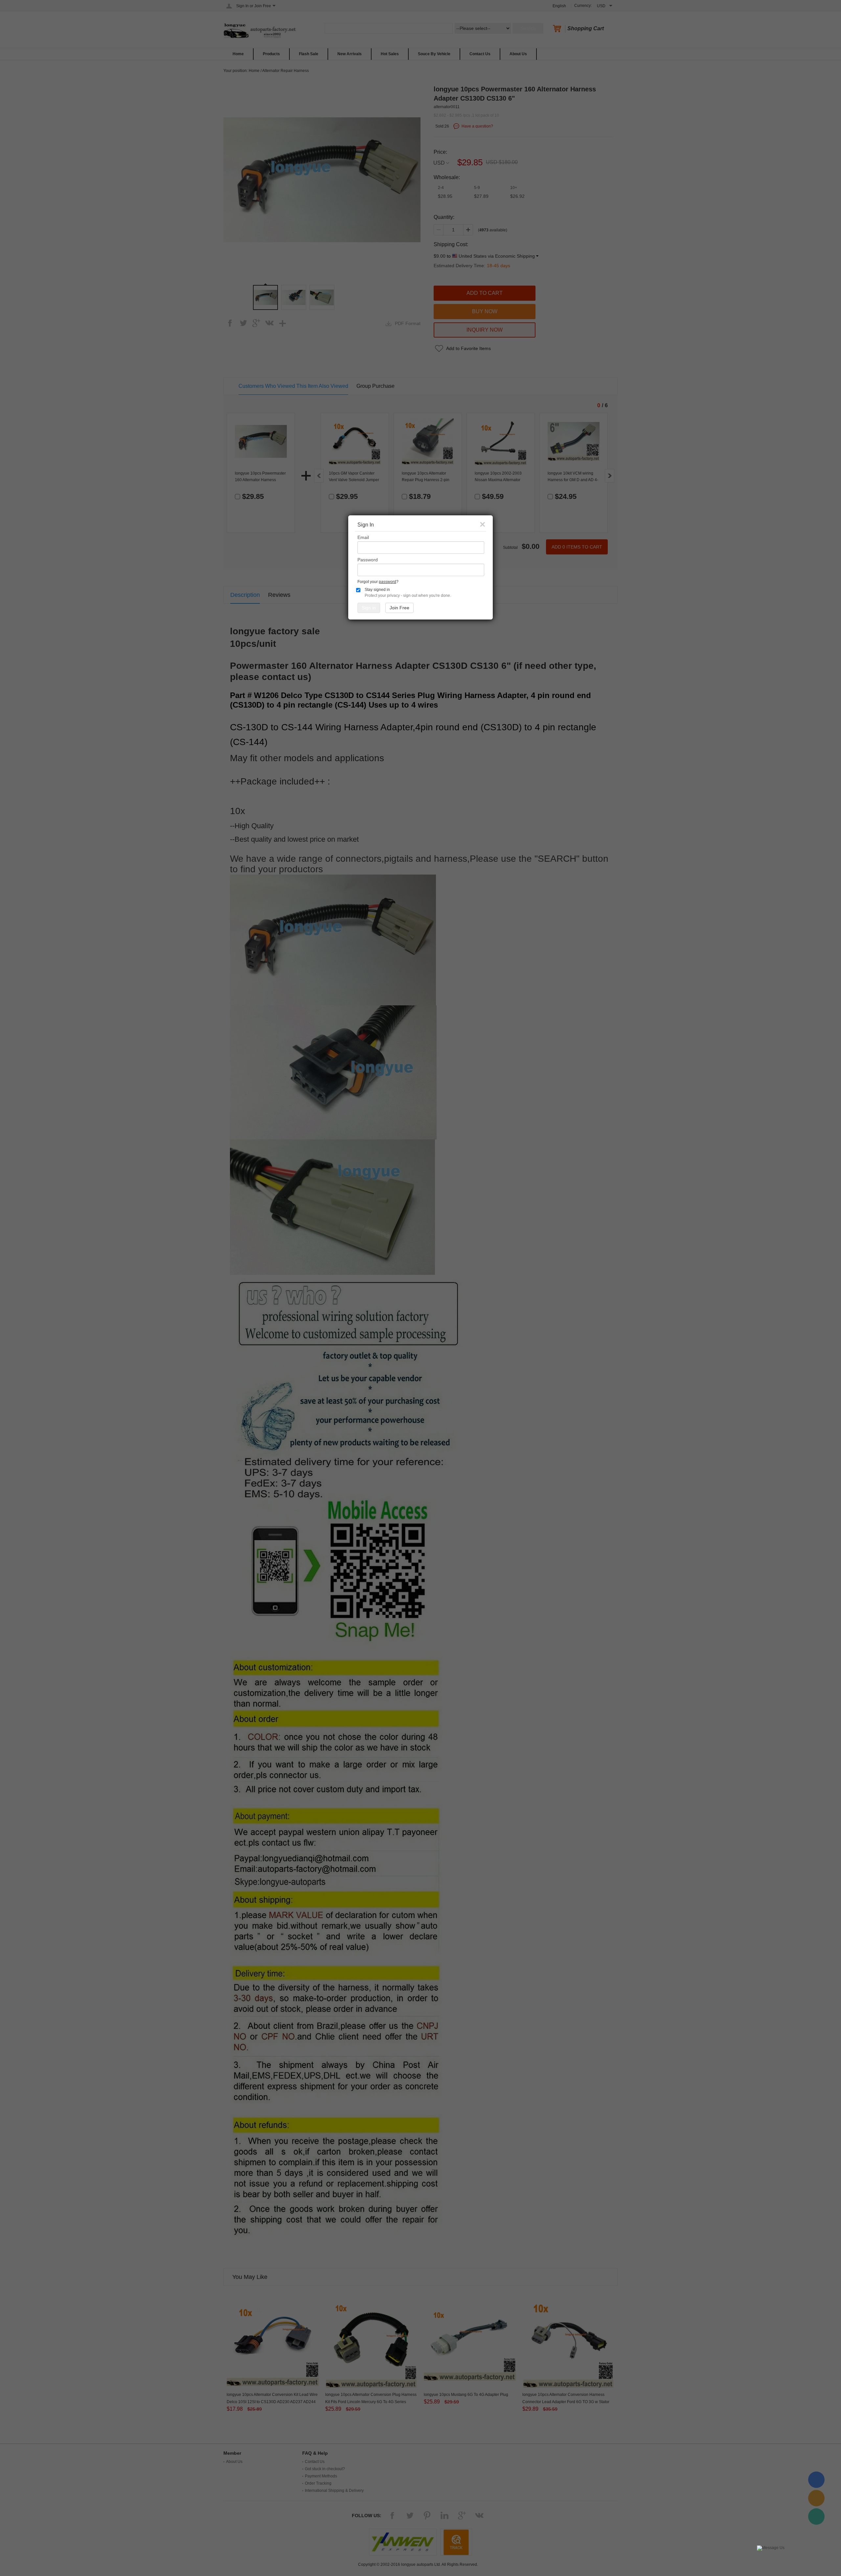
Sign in (369, 608)
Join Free (399, 608)
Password (368, 560)
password (387, 582)
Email (363, 537)
